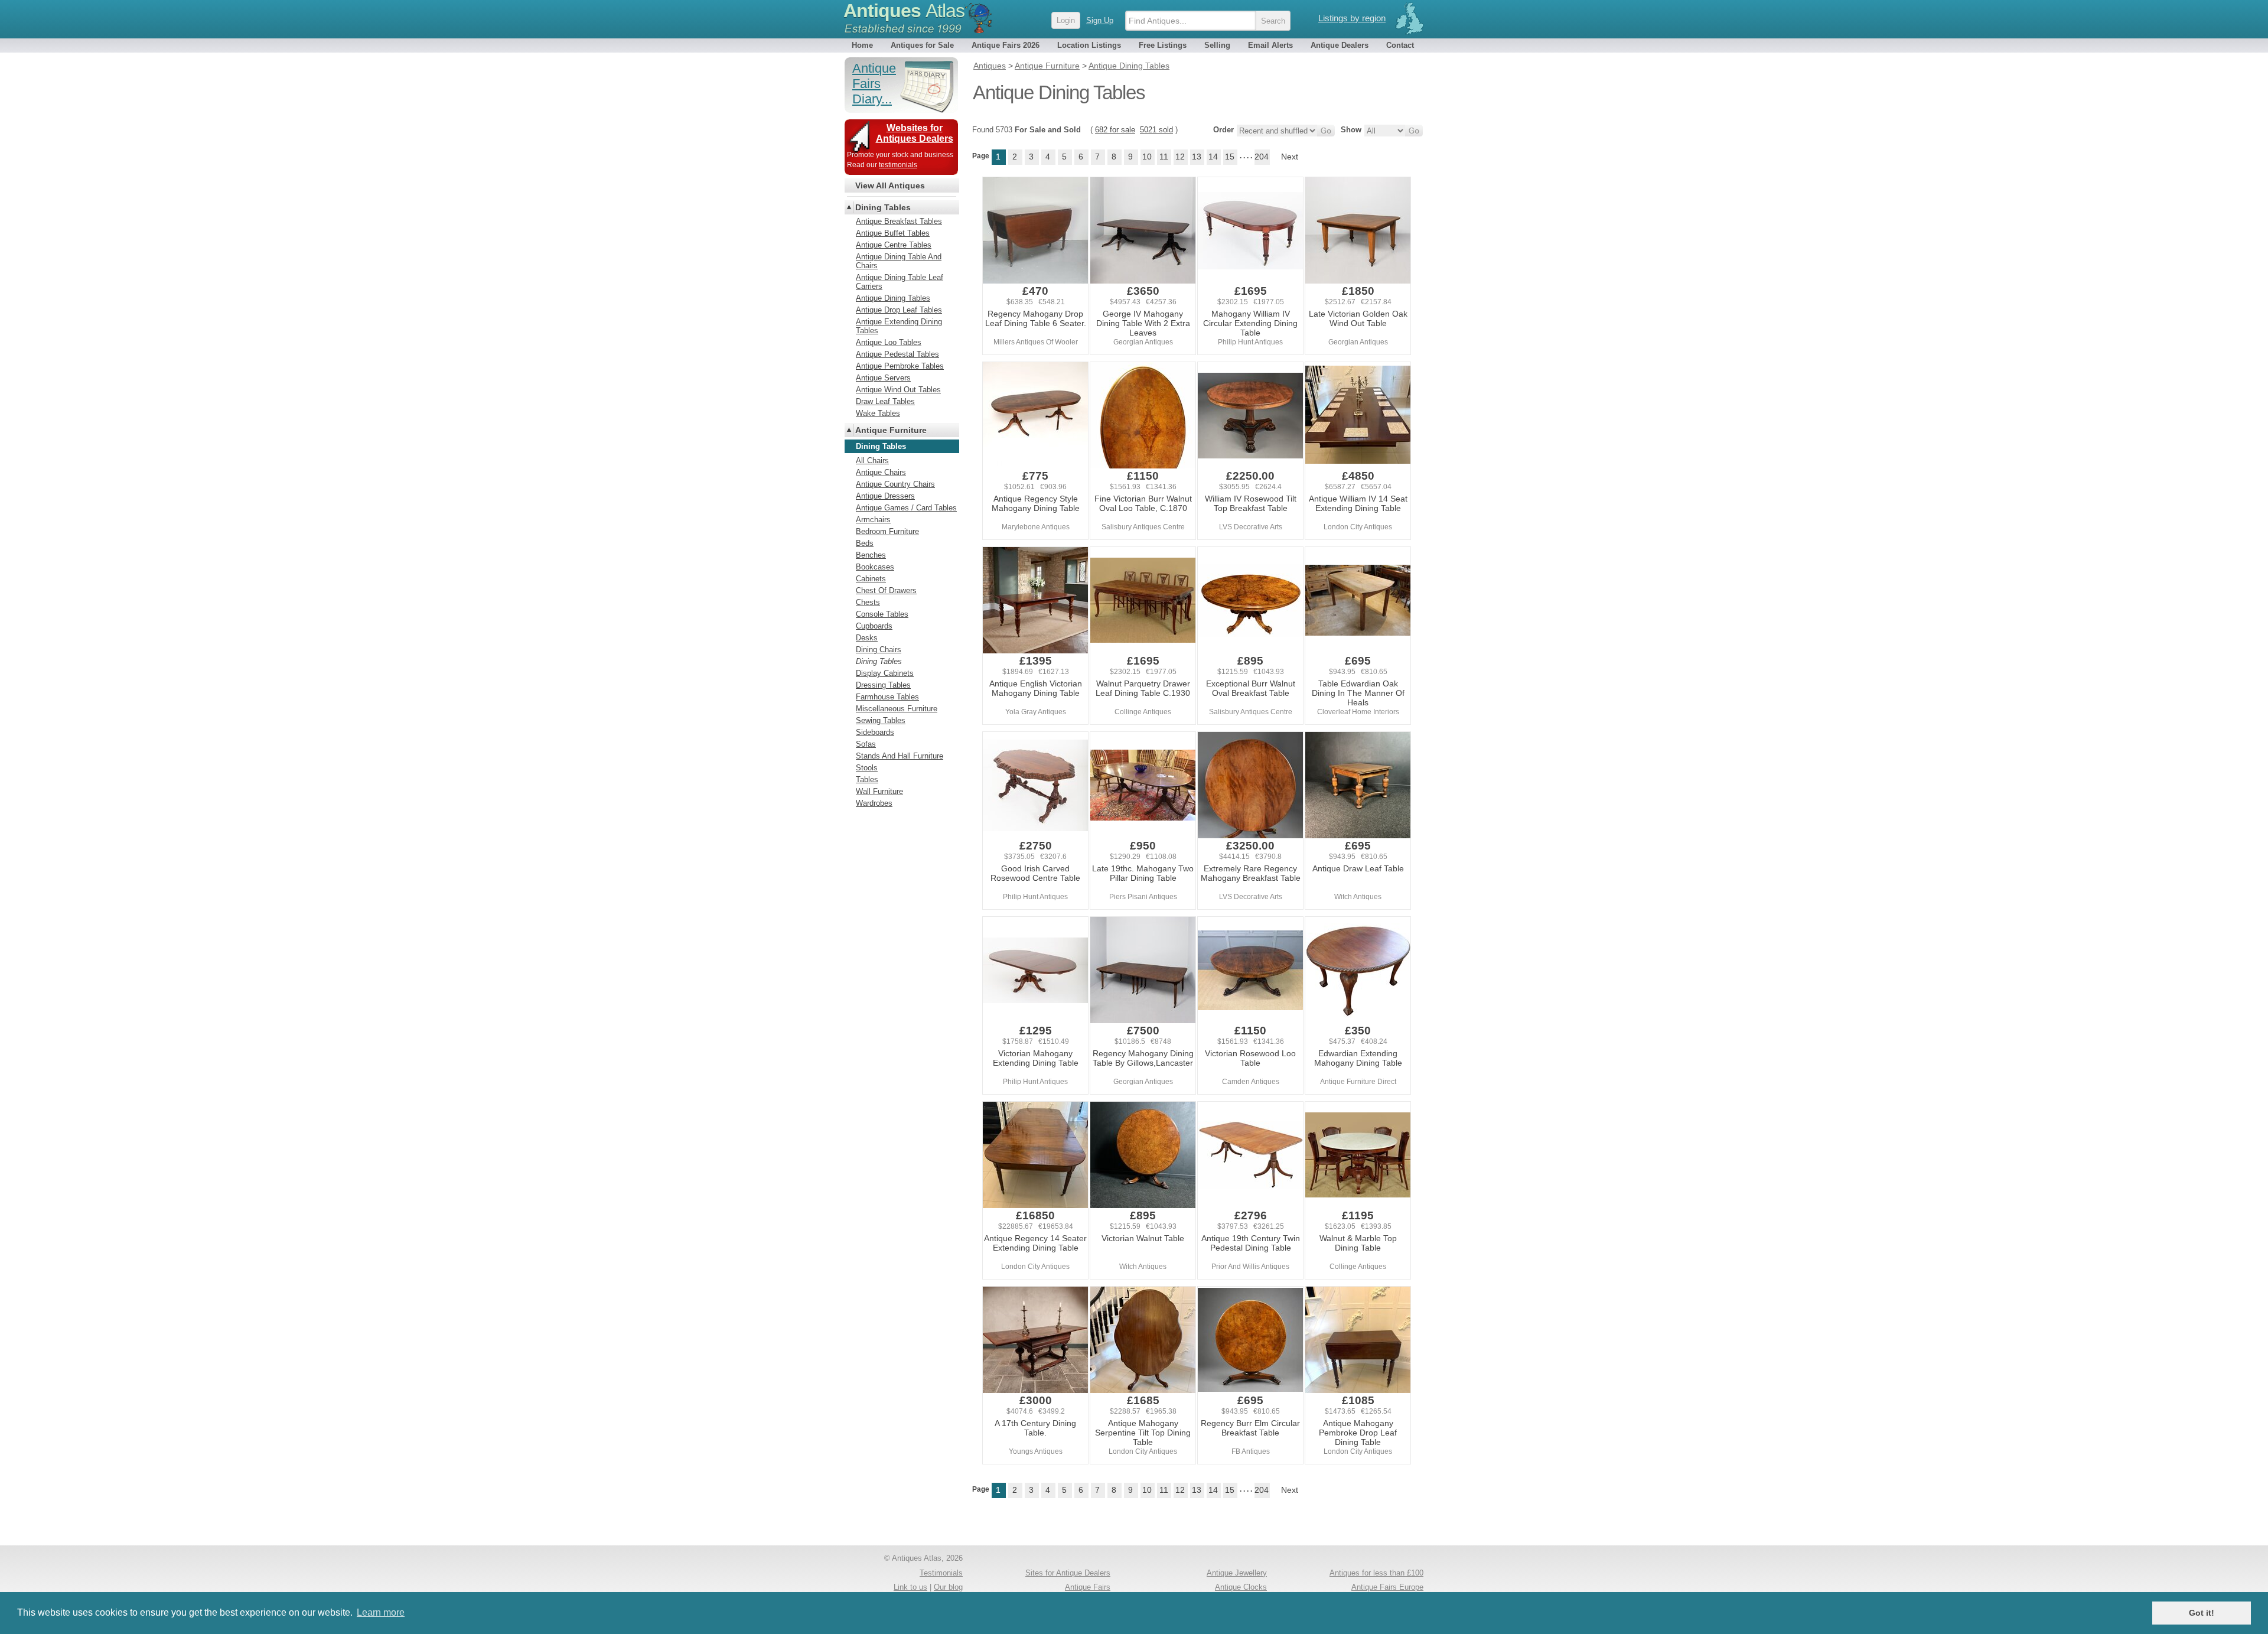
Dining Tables (883, 207)
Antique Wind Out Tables (898, 390)
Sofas (866, 744)
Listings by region (1352, 18)
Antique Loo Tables (889, 342)
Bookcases (875, 567)
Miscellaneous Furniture (897, 709)
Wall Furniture (879, 791)
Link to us (910, 1587)
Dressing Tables (883, 685)
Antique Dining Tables (893, 298)
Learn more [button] (381, 1612)
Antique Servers (883, 378)
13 (1197, 157)
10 (1147, 157)
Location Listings (1089, 45)
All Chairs (872, 460)
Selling (1217, 45)
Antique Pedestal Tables (897, 354)
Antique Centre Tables (894, 245)
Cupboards (874, 626)
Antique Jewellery (1237, 1573)
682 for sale (1115, 130)
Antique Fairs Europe (1387, 1587)
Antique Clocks (1241, 1587)
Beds (865, 543)
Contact (1400, 45)
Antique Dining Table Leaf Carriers (900, 282)
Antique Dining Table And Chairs (899, 261)
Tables (867, 779)
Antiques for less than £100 (1376, 1573)
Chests (868, 602)
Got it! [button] (2202, 1613)
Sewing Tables (881, 720)
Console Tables (882, 614)
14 (1213, 157)
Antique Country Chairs (895, 484)
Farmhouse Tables (887, 697)
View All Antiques (890, 185)
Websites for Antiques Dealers (915, 133)
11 (1164, 157)
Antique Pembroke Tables (900, 366)
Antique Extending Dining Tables (899, 326)
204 (1262, 157)
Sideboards (875, 732)
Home (862, 45)
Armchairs (873, 520)
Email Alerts (1270, 45)
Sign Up (1100, 20)
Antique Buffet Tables (893, 233)
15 (1230, 157)
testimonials (898, 165)
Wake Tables (878, 413)
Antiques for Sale (922, 45)
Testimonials (941, 1573)
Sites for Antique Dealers (1068, 1573)
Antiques (904, 11)
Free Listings (1163, 45)
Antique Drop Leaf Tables (899, 310)
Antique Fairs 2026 (1006, 45)
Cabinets (871, 579)
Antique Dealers (1340, 45)
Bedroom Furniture (887, 531)
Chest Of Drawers (886, 590)
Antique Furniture (891, 430)
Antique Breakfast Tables (899, 221)
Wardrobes (874, 803)
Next (1290, 157)
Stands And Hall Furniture (900, 756)
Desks (867, 638)
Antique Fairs (1088, 1587)
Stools (867, 768)
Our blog (948, 1587)
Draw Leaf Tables (885, 401)
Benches (871, 555)
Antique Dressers (885, 496)
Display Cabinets (885, 673)
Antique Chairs (881, 472)
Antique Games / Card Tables (906, 508)
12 (1180, 157)
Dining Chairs (879, 650)
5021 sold (1156, 130)
